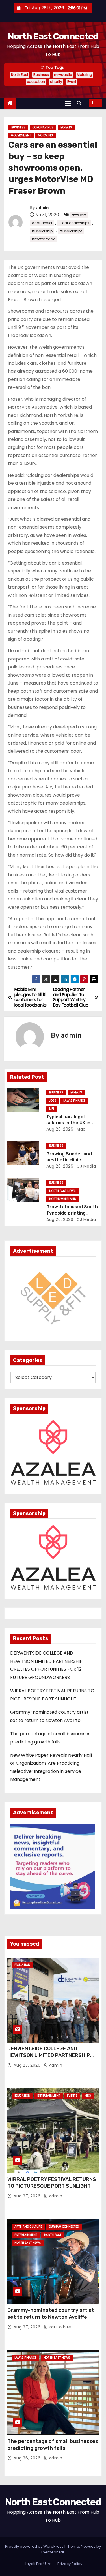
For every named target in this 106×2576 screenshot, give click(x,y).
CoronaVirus (43, 127)
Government (21, 135)
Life (52, 1109)
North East (20, 75)
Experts (66, 127)
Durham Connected (64, 2227)
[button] (81, 103)
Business (41, 75)
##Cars (79, 215)
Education (22, 1965)
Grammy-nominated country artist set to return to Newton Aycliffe (51, 2314)
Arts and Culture (28, 2227)
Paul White (59, 2327)
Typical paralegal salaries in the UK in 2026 (68, 1123)
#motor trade (43, 239)
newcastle (63, 75)
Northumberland (63, 1199)
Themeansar (53, 2552)
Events (72, 2096)
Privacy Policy (70, 2564)
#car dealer (42, 223)
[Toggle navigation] (68, 103)
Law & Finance (74, 1101)
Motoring (85, 75)
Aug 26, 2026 (60, 1129)
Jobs (53, 1101)
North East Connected (53, 36)
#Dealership (42, 231)
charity (56, 82)
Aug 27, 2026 (28, 2065)
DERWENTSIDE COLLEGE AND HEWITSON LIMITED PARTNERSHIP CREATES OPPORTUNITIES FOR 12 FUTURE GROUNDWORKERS (49, 2059)
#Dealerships (71, 231)
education (36, 82)
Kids (88, 2096)
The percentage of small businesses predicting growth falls (53, 2445)
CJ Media (86, 1166)
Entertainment (49, 2096)
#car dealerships (74, 223)
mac (81, 1129)
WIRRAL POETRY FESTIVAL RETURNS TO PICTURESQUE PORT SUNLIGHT (52, 2183)
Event (72, 82)
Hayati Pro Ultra (38, 2564)
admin (42, 208)
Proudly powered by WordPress (35, 2546)
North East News (62, 1191)
